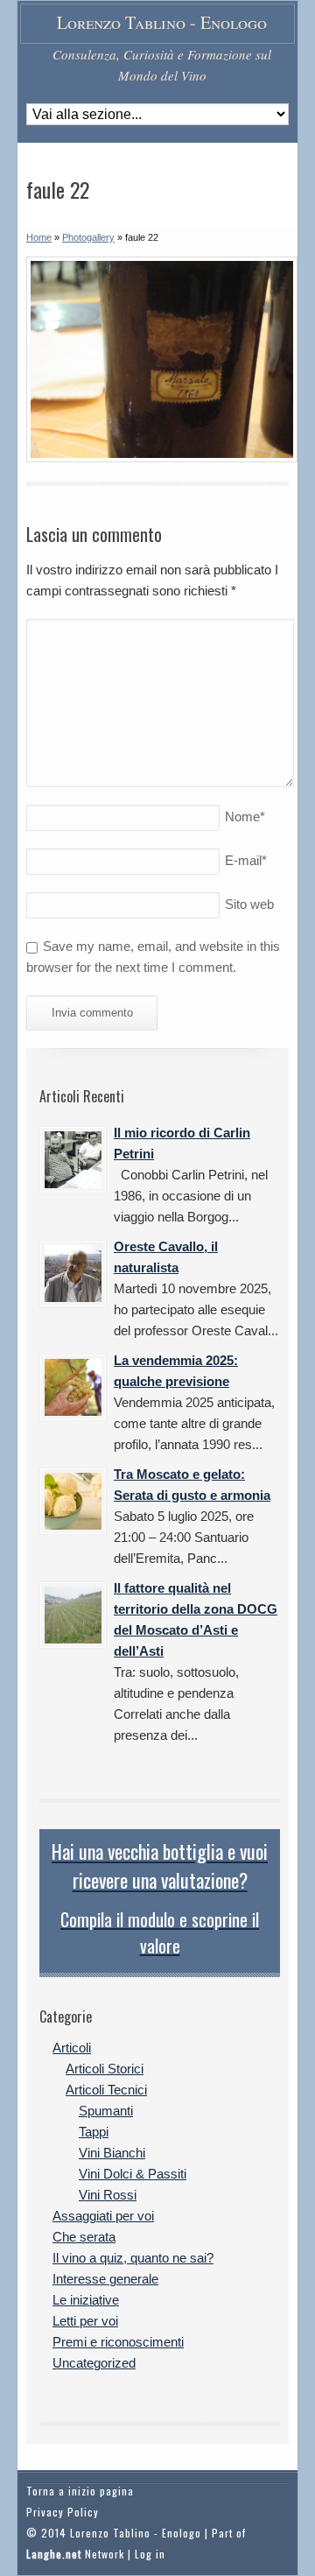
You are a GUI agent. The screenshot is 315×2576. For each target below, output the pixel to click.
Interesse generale (105, 2279)
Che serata (84, 2237)
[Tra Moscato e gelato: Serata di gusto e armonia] (73, 1501)
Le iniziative (86, 2300)
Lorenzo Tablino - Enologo (162, 22)
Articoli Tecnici (106, 2090)
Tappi (94, 2132)
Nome (245, 816)
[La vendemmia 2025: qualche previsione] (73, 1387)
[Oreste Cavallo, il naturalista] (73, 1274)
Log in (150, 2554)
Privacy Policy (63, 2512)
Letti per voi (85, 2321)
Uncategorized (94, 2363)
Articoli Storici (105, 2069)
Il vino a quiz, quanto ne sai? (133, 2258)
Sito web (249, 904)
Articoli (72, 2048)
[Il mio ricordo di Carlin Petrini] (73, 1160)
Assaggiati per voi (103, 2216)
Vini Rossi (108, 2195)
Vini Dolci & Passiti (133, 2174)
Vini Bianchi (112, 2153)
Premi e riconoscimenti (118, 2342)
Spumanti (106, 2111)
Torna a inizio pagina (80, 2491)
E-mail (246, 860)
